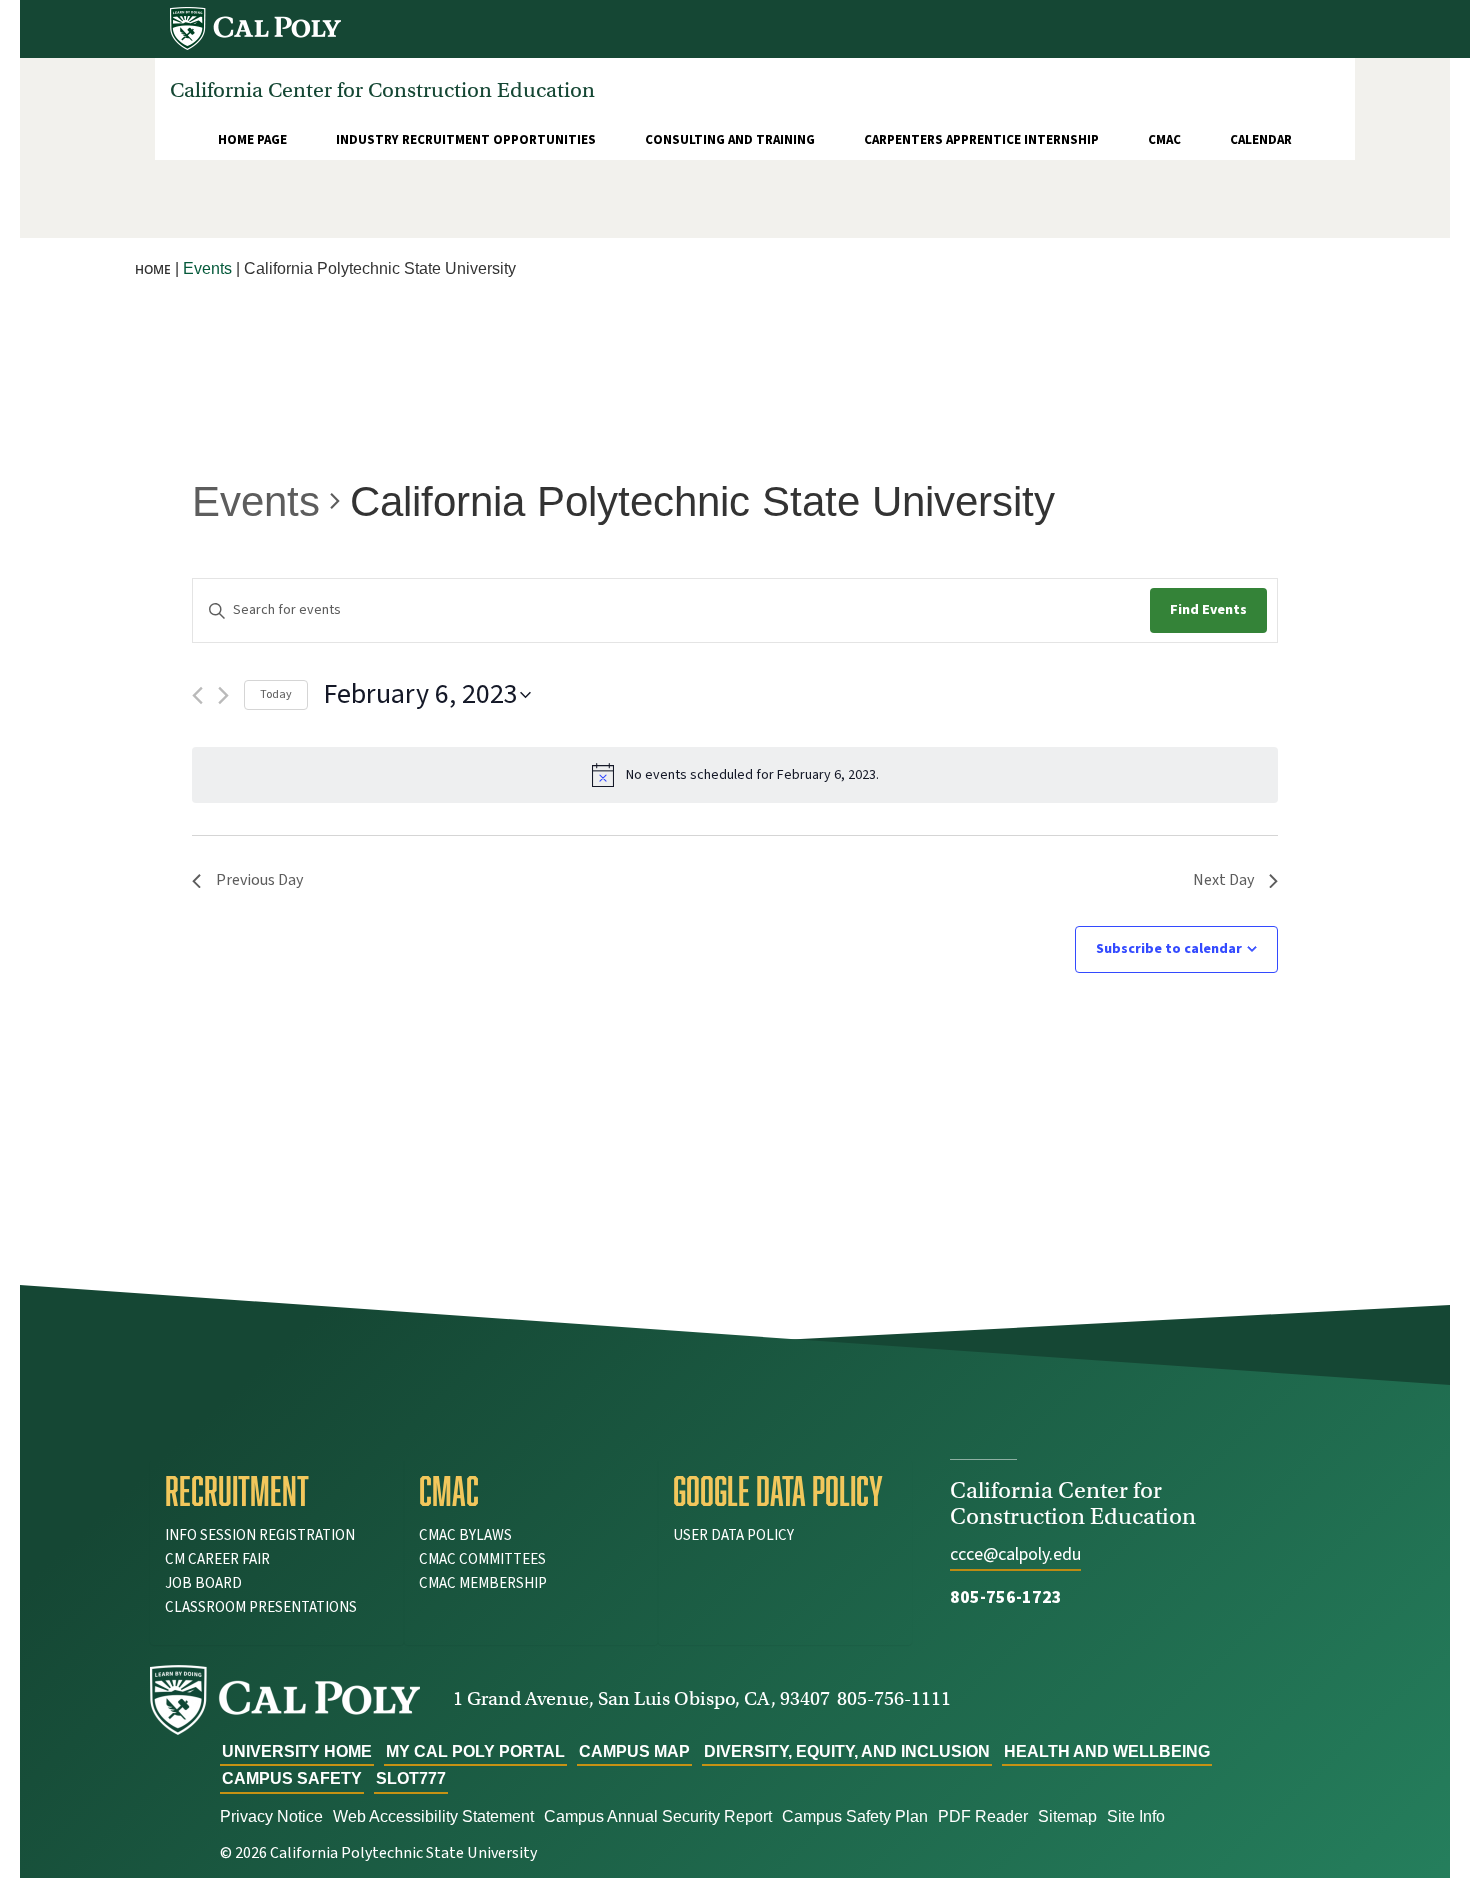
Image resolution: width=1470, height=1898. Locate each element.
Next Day (1223, 880)
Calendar (1261, 140)
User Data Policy (733, 1535)
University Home (297, 1751)
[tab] (277, 1491)
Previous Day (259, 880)
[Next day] (223, 695)
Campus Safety (292, 1778)
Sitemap (1067, 1816)
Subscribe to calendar (1169, 949)
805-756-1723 (1006, 1597)
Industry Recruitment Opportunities (466, 140)
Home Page (252, 140)
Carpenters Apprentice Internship (981, 140)
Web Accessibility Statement (433, 1816)
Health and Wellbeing (1107, 1751)
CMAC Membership (483, 1583)
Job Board (203, 1583)
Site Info (1136, 1816)
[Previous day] (197, 695)
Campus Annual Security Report (658, 1816)
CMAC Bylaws (465, 1535)
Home (153, 269)
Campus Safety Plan (855, 1816)
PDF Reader (983, 1816)
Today (276, 694)
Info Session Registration (260, 1535)
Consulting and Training (730, 140)
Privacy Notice (271, 1816)
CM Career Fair (217, 1559)
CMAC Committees (482, 1559)
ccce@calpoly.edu (1015, 1554)
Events (256, 501)
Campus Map (634, 1751)
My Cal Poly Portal (475, 1751)
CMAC (1164, 140)
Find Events (1208, 610)
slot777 (411, 1778)
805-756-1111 (894, 1698)
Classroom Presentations (261, 1607)
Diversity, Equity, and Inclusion (847, 1751)
